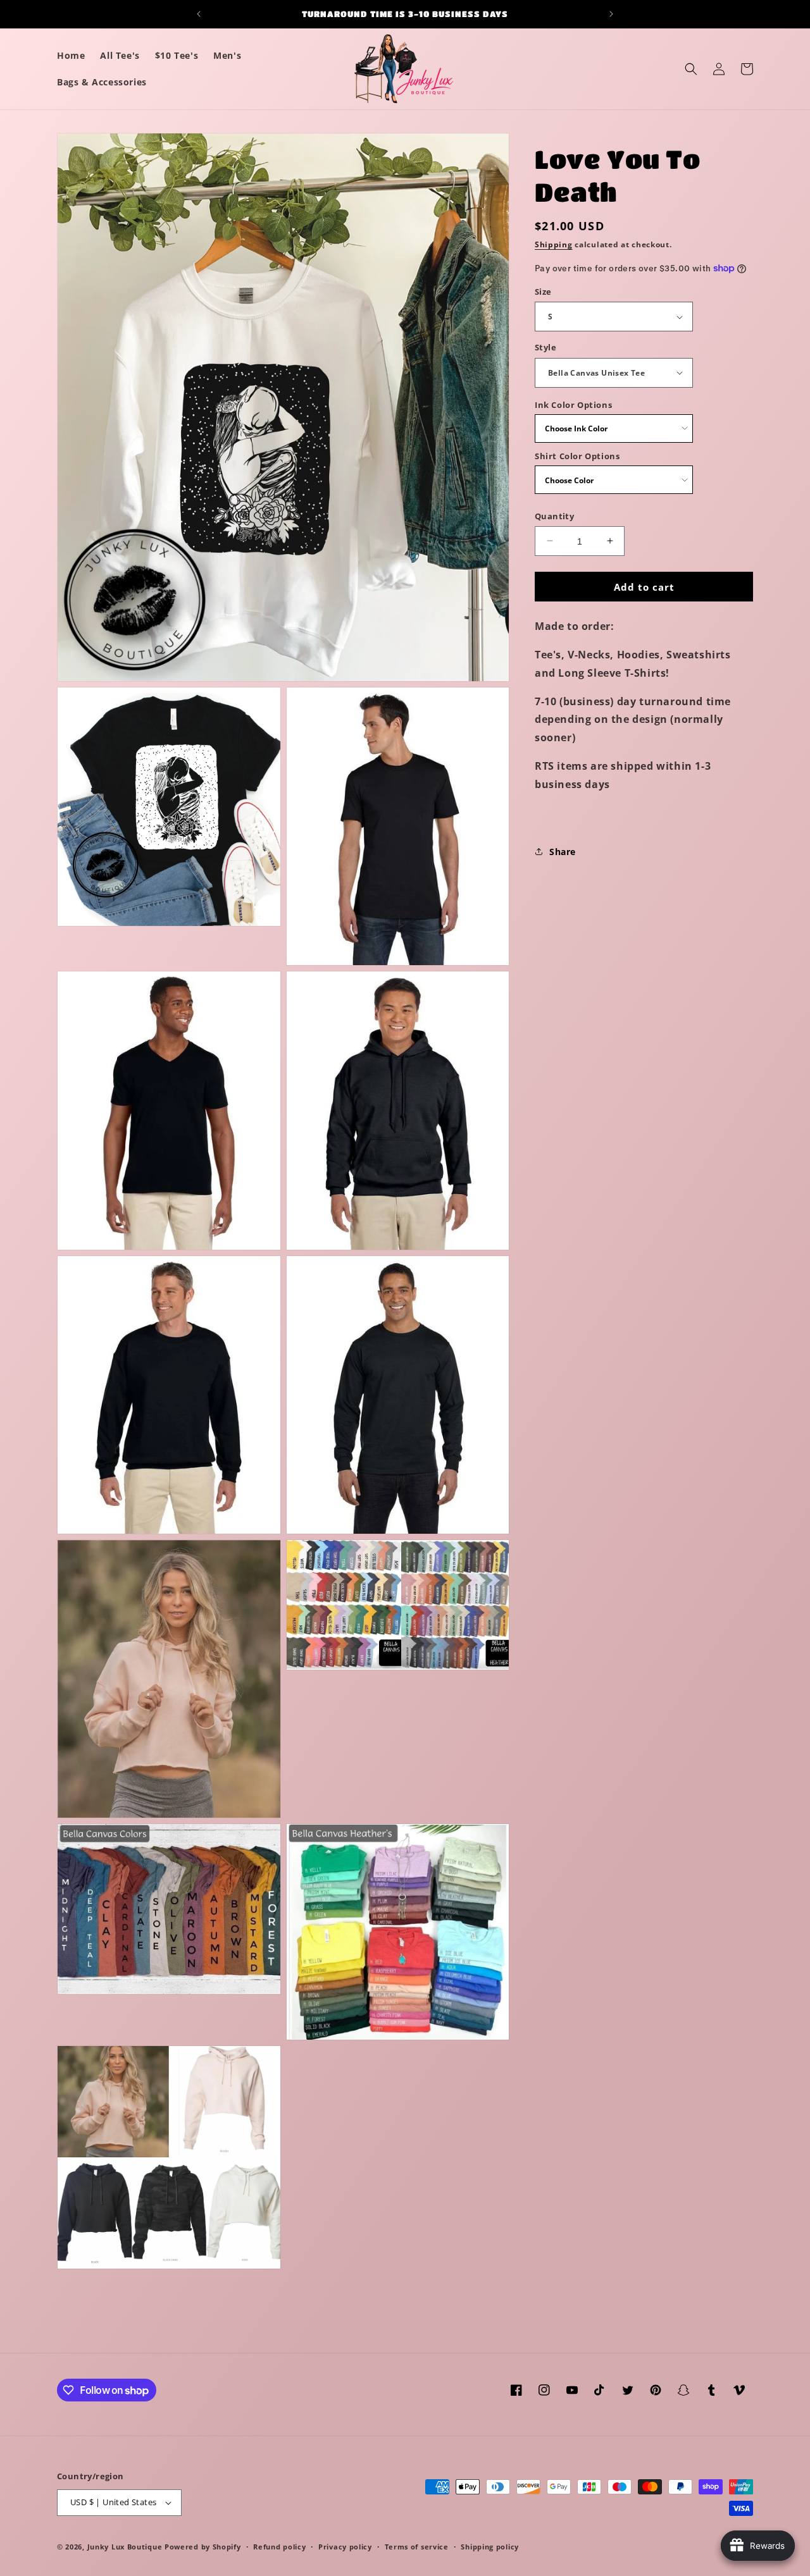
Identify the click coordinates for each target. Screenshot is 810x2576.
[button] (691, 69)
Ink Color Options (573, 405)
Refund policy (279, 2546)
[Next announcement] (611, 14)
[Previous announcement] (199, 14)
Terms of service (417, 2546)
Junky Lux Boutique (125, 2547)
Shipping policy (490, 2546)
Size (543, 292)
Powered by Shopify (203, 2547)
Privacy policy (345, 2546)
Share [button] (563, 851)
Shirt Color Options (577, 456)
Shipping (554, 244)
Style (545, 347)
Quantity (554, 515)
